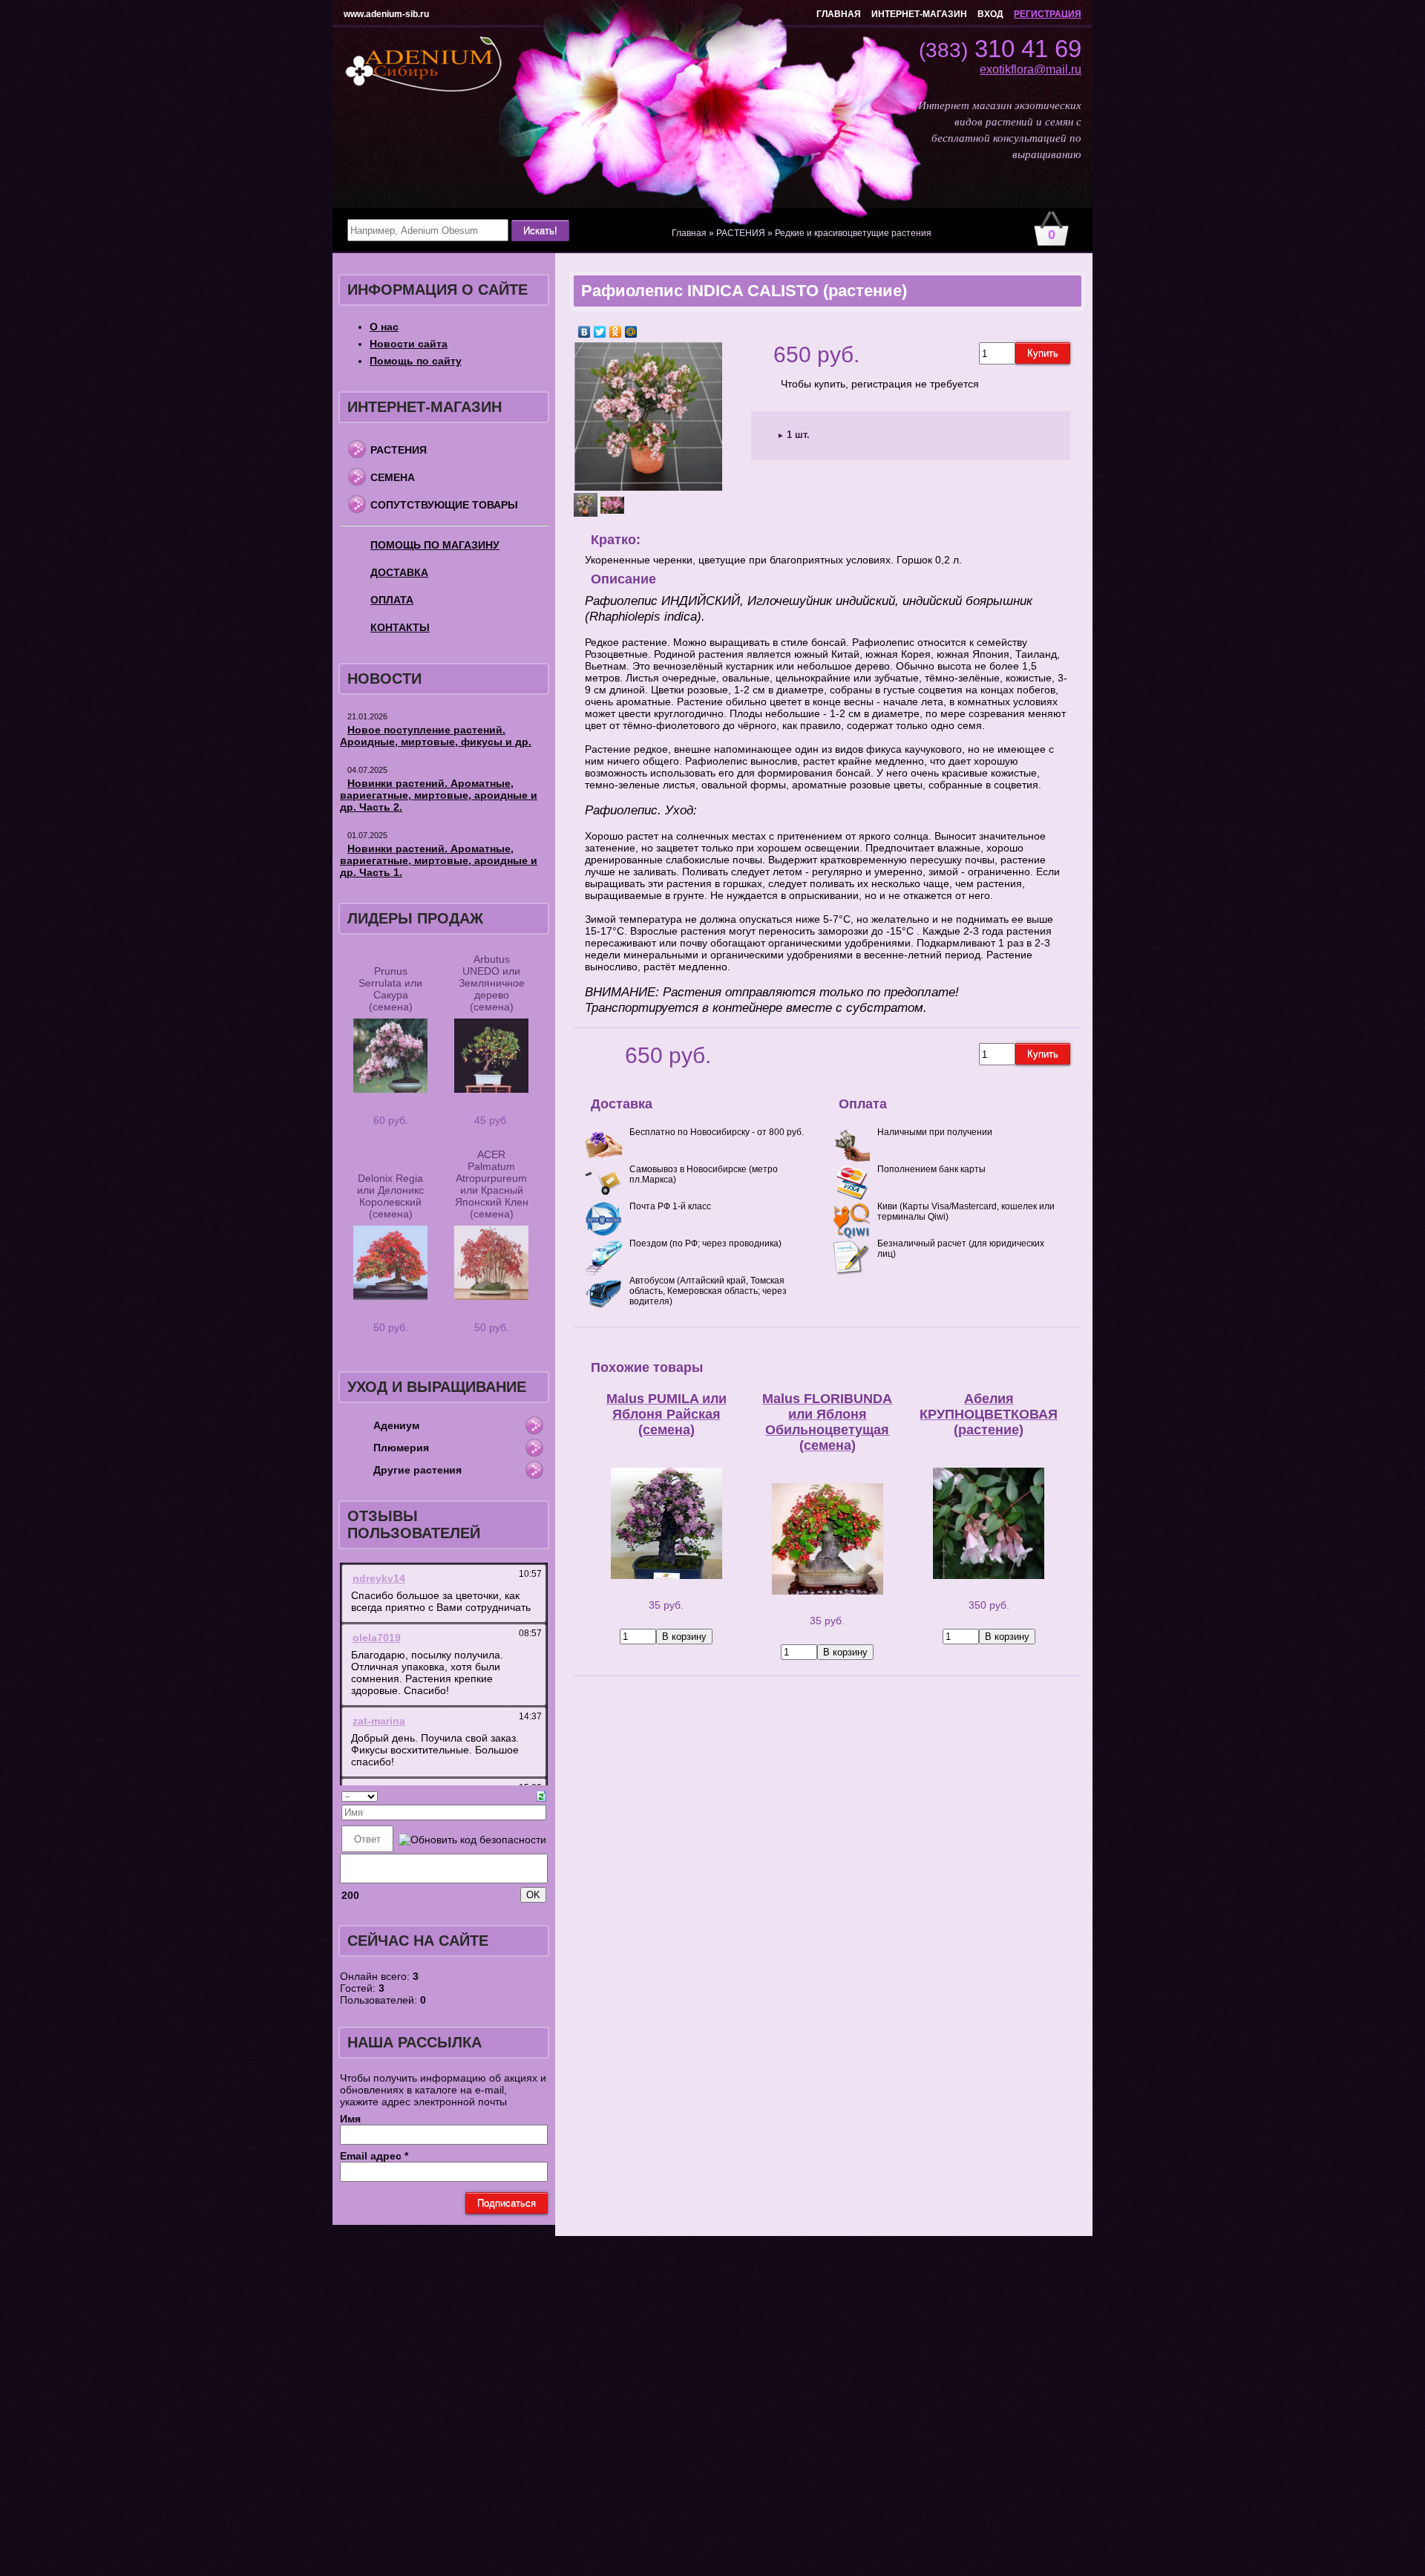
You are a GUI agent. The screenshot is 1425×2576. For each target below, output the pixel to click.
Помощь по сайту (416, 361)
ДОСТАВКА (399, 572)
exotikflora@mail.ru (1031, 69)
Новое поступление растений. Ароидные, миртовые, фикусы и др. (436, 736)
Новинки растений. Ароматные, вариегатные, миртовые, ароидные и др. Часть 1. (439, 860)
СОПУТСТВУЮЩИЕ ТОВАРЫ (444, 505)
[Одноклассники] (616, 332)
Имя (350, 2119)
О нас (384, 327)
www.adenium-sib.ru (386, 14)
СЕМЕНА (393, 477)
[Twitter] (600, 332)
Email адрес (374, 2156)
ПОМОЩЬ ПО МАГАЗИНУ (435, 545)
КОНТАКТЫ (400, 627)
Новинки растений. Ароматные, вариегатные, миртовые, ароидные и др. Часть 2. (439, 795)
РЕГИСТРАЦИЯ (1048, 14)
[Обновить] (541, 1795)
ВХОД (990, 14)
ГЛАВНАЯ (839, 14)
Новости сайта (409, 344)
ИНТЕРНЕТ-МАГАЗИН (919, 14)
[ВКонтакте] (584, 332)
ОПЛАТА (392, 600)
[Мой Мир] (631, 332)
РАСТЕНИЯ (399, 450)
